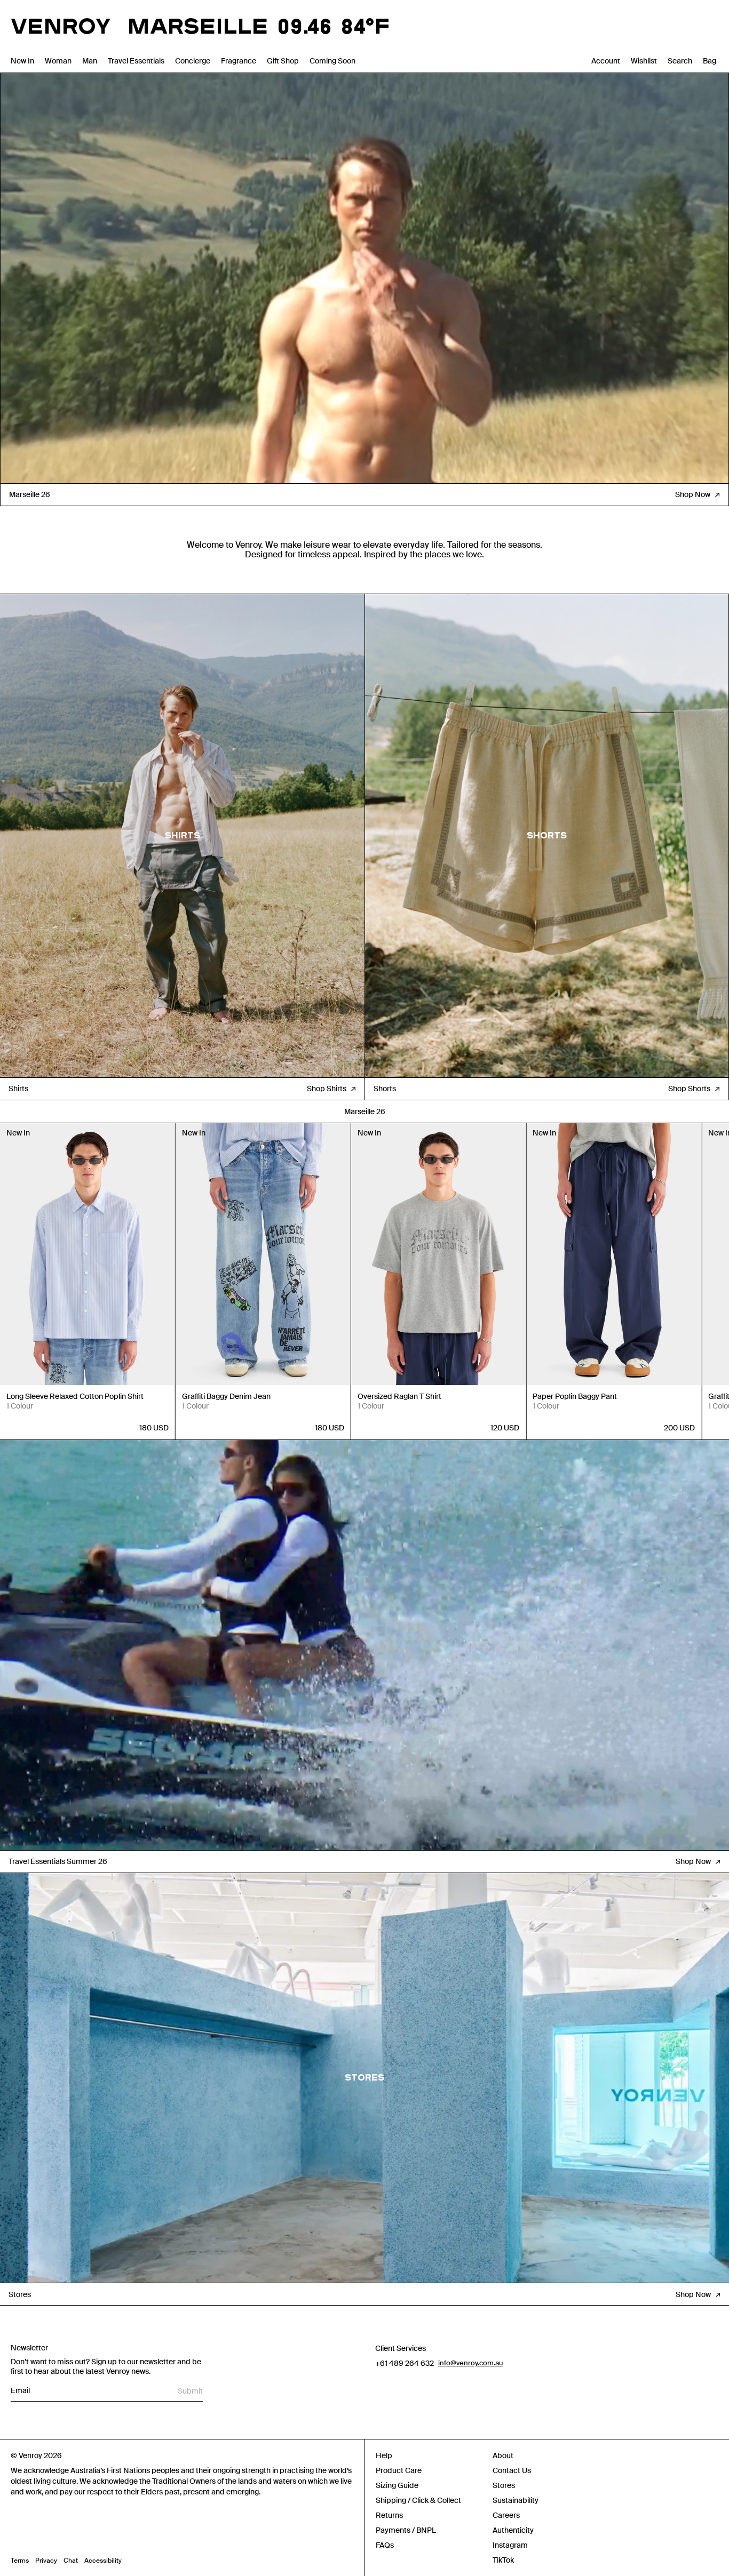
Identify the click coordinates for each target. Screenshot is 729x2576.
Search (680, 61)
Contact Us (512, 2470)
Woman (58, 61)
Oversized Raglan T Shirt (399, 1396)
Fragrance (239, 61)
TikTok (503, 2560)
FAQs (385, 2545)
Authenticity (513, 2530)
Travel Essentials (136, 61)
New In (22, 61)
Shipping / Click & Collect (418, 2500)
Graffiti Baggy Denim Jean (226, 1396)
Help (384, 2455)
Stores (504, 2485)
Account (606, 61)
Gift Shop (283, 61)
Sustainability (516, 2500)
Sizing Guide (397, 2485)
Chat (71, 2561)
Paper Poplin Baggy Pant (575, 1396)
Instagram (510, 2545)
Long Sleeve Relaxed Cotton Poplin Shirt (75, 1396)
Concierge (193, 61)
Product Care (399, 2470)
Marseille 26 (365, 1111)
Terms (20, 2561)
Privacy (46, 2561)
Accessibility (103, 2561)
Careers (506, 2515)
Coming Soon (332, 61)
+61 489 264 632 (405, 2363)
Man (90, 61)
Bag (710, 61)
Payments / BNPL (406, 2530)
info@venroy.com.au (470, 2363)
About (503, 2455)
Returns (389, 2515)
